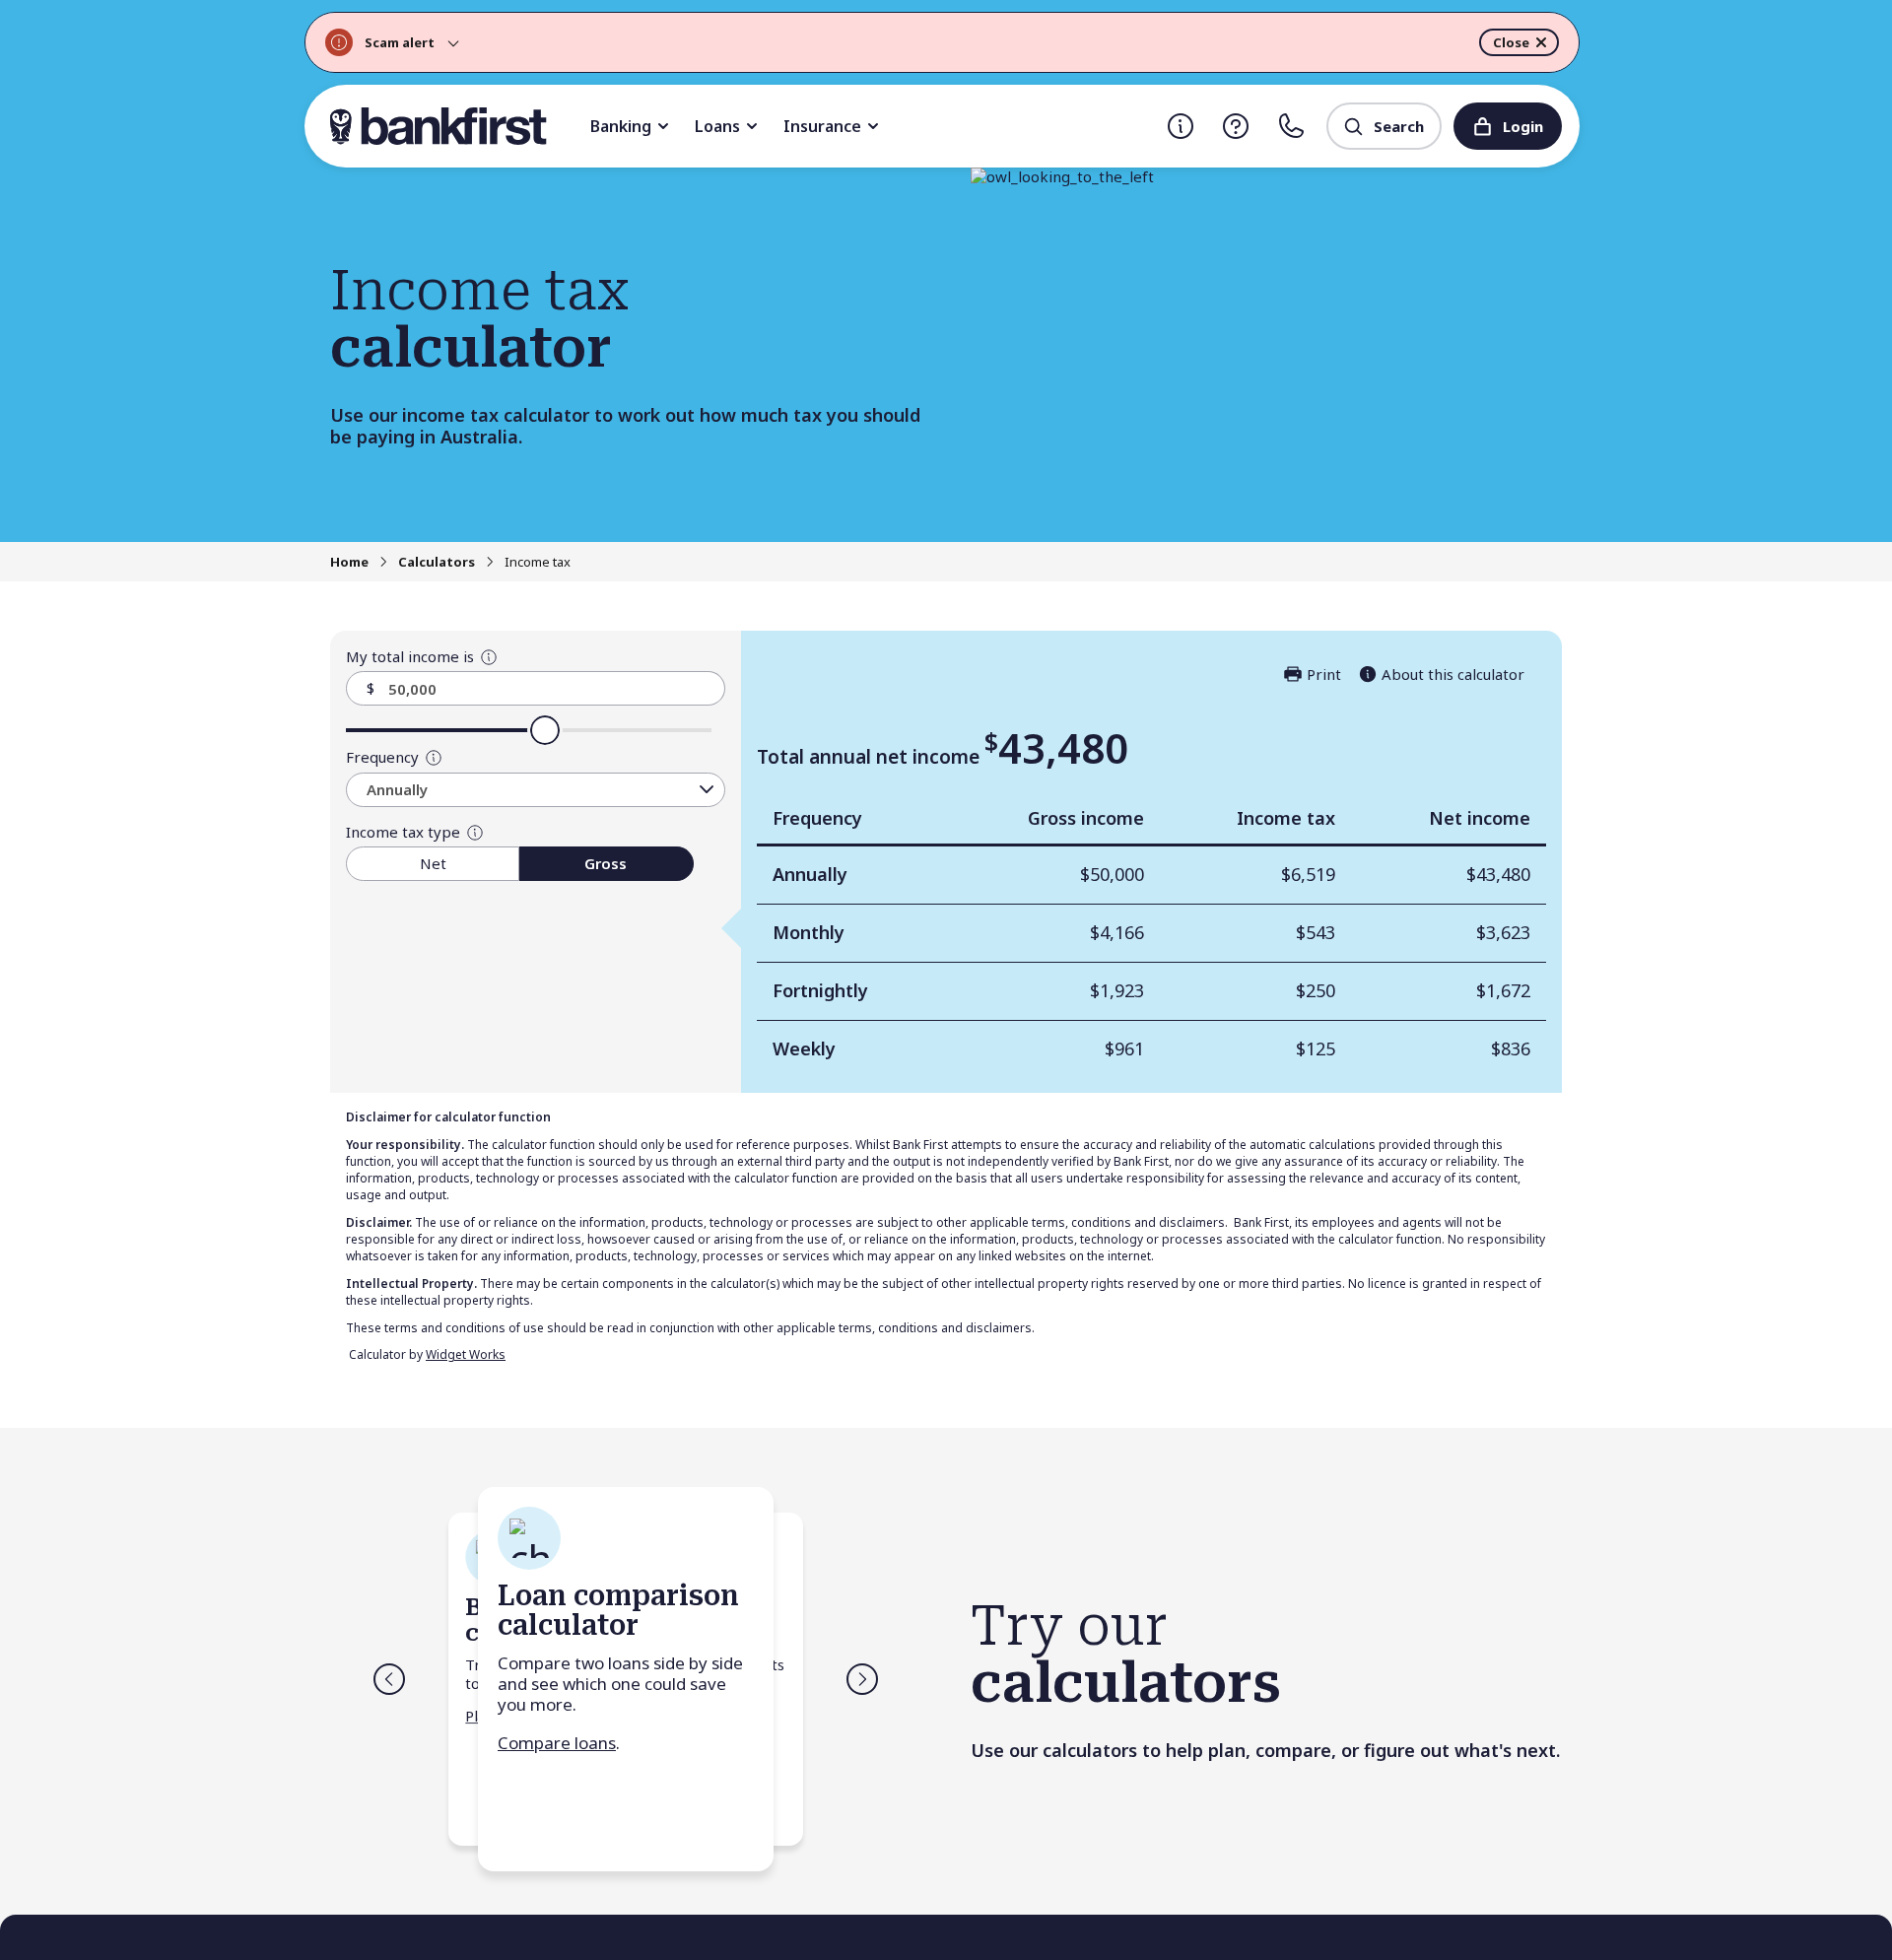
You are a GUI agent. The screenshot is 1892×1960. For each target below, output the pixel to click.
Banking (621, 126)
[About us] (1181, 126)
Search (1399, 126)
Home (349, 562)
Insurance (822, 126)
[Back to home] (439, 126)
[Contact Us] (1291, 126)
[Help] (1236, 126)
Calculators (437, 562)
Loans (717, 126)
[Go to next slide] (862, 1678)
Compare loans (557, 1742)
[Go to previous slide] (389, 1678)
